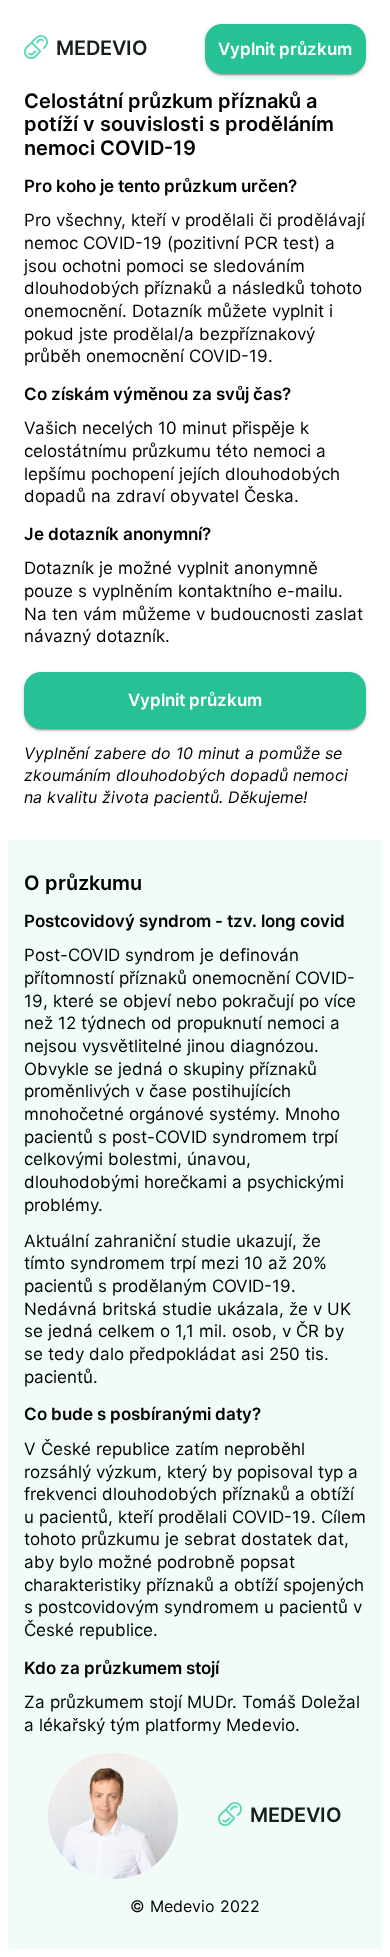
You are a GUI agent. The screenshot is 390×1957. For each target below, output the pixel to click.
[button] (285, 49)
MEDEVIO (102, 48)
